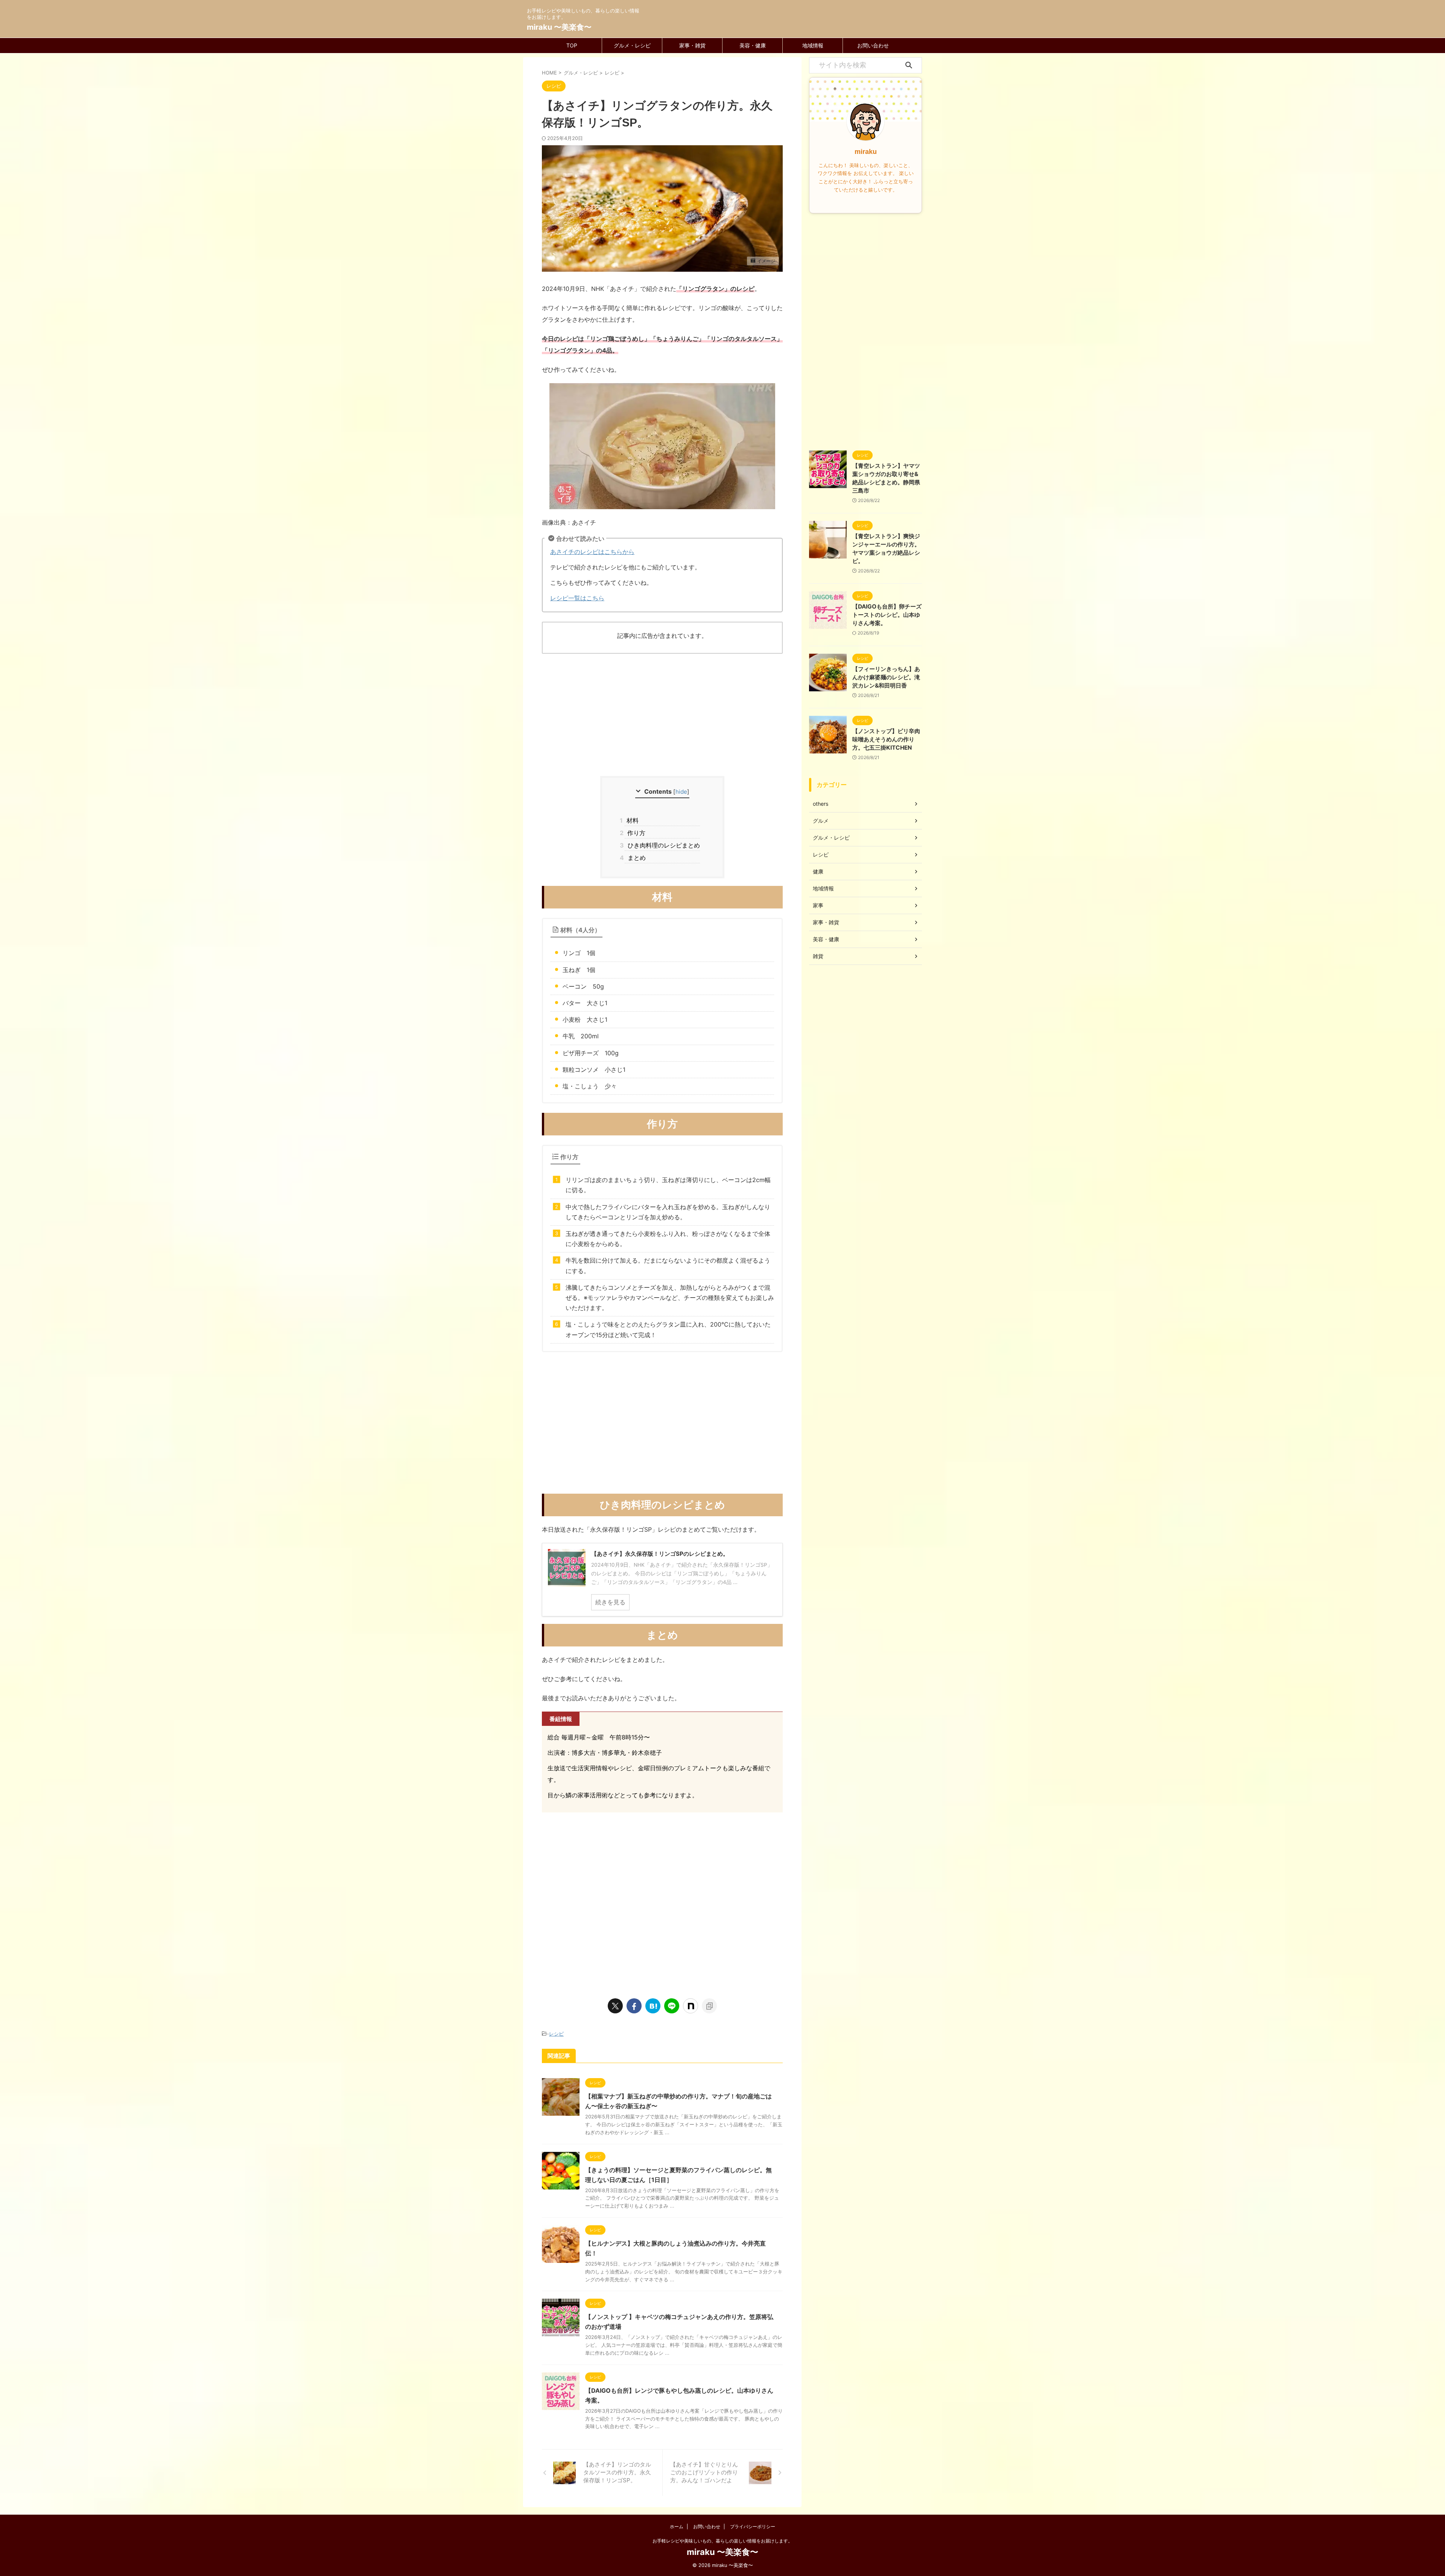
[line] (672, 2006)
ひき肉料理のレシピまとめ (662, 845)
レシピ (556, 2034)
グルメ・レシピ (632, 45)
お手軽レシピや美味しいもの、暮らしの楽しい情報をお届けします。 (722, 2541)
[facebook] (634, 2006)
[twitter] (615, 2006)
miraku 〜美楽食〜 (559, 27)
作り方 (635, 833)
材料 (632, 820)
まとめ (635, 858)
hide (681, 792)
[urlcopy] (709, 2006)
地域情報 (813, 45)
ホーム (677, 2527)
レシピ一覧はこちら (577, 598)
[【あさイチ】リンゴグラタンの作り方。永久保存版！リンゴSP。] (653, 2006)
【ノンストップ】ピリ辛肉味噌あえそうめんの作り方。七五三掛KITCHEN (886, 739)
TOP (572, 45)
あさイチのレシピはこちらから (592, 552)
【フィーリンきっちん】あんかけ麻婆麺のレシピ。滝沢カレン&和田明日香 (886, 677)
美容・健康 (753, 45)
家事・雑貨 (692, 45)
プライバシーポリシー (753, 2527)
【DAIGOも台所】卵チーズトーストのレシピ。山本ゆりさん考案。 (887, 615)
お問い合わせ (873, 45)
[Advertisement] (662, 716)
